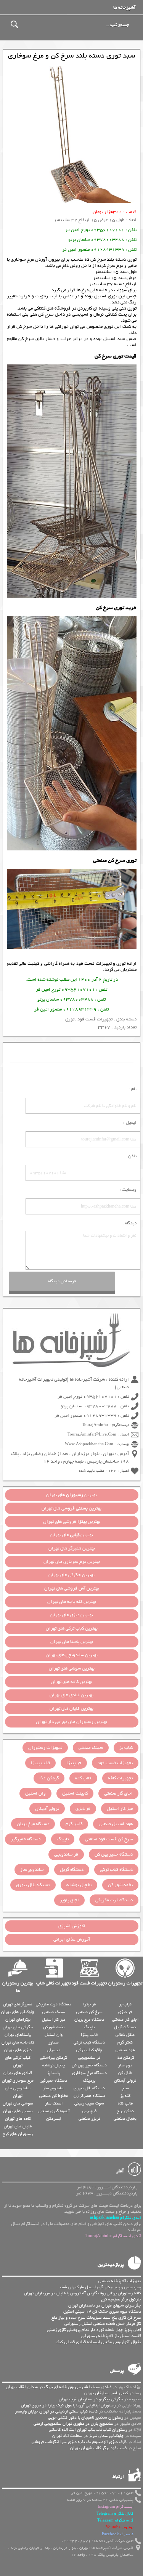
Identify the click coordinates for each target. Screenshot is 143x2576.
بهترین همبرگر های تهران (72, 1548)
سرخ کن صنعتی (89, 2012)
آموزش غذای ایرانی (72, 1939)
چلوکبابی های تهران (18, 2012)
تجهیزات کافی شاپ (54, 1983)
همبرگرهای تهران (18, 2004)
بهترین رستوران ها (18, 1987)
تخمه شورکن (54, 2027)
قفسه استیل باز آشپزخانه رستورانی (111, 2336)
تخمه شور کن (120, 1885)
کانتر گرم (74, 1824)
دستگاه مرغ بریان (33, 1824)
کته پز (125, 2096)
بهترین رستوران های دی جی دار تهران (71, 1722)
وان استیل (35, 1793)
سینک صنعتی (91, 1748)
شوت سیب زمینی (89, 2103)
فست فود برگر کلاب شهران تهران (98, 2448)
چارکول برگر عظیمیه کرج (121, 2299)
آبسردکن (54, 2119)
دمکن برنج (125, 2111)
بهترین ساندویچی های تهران (72, 1655)
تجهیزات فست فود (94, 964)
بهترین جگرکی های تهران (71, 1575)
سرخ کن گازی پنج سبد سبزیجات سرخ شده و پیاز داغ (96, 2318)
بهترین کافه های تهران (71, 1682)
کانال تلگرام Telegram (115, 2514)
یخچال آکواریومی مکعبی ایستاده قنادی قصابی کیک (98, 2342)
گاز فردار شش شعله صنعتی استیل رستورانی (103, 2324)
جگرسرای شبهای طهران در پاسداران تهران (105, 2305)
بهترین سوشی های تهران (72, 1668)
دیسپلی (54, 2050)
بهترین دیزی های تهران (72, 1615)
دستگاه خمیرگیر (26, 1839)
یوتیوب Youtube (120, 2527)
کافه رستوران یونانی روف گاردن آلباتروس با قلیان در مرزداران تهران (83, 2293)
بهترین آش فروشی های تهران (72, 1588)
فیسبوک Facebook (118, 2534)
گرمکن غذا (49, 1778)
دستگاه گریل (72, 1870)
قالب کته (83, 1778)
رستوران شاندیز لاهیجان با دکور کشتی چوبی (86, 2417)
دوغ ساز (125, 2065)
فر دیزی (83, 1809)
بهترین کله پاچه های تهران (72, 1602)
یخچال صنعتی (125, 2119)
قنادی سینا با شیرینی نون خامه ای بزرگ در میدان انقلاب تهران (59, 2387)
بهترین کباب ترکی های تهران (72, 1628)
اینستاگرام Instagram (116, 2507)
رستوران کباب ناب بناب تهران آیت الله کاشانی (88, 2430)
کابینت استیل (75, 1793)
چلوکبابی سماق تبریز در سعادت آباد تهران (88, 2436)
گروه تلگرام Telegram (115, 2521)
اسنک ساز (54, 2103)
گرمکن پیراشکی (54, 2058)
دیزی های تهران (18, 2050)
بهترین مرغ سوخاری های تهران (72, 1562)
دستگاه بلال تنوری (33, 1885)
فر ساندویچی (66, 1854)
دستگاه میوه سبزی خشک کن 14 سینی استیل (102, 2311)
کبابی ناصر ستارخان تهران (106, 2393)
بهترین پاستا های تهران (72, 1642)
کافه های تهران (18, 2119)
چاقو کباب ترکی (89, 2050)
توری (121, 964)
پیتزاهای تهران (18, 2019)
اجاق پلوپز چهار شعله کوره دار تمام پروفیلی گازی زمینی (94, 2330)
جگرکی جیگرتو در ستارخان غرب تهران (91, 2399)
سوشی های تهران (18, 2103)
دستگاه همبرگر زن (89, 2096)
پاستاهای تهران (18, 2035)
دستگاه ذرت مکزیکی (114, 1900)
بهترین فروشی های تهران (71, 1508)
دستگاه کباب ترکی (116, 1870)
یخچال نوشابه (79, 1885)
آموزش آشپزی (72, 1926)
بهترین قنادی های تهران (71, 1695)
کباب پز (126, 1748)
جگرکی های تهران (18, 2027)
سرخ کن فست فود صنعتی (109, 1839)
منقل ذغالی (125, 2035)
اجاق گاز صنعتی (118, 1793)
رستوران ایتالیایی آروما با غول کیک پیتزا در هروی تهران (68, 2405)
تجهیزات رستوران (45, 1748)
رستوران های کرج (18, 2134)
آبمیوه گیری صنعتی (54, 2111)
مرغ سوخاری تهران (18, 2080)
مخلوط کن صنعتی (54, 2096)
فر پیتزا (74, 1763)
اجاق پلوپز (69, 1900)
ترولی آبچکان (47, 1809)
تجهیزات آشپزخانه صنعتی (120, 2281)
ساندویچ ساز (32, 1870)
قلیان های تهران (18, 2126)
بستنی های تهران (18, 2111)
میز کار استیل (120, 1809)
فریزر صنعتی (89, 2119)
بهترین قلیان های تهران (71, 1708)
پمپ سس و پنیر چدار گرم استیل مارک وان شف (101, 2287)
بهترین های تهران (71, 1495)
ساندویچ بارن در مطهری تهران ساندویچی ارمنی (73, 2424)
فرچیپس (89, 2111)
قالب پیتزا (40, 1763)
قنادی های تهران (18, 2073)
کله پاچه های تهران (18, 2042)
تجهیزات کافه (120, 1778)
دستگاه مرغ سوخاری (89, 2073)
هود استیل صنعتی (116, 1824)
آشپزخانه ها (124, 8)
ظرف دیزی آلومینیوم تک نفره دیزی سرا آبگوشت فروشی (79, 2442)
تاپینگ (63, 1839)
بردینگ (89, 2080)
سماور (54, 2042)
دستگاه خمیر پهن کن (114, 1854)
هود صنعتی (125, 2050)
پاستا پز (54, 2073)
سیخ (125, 2088)
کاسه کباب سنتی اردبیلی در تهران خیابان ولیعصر (56, 2411)
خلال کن (125, 2073)
